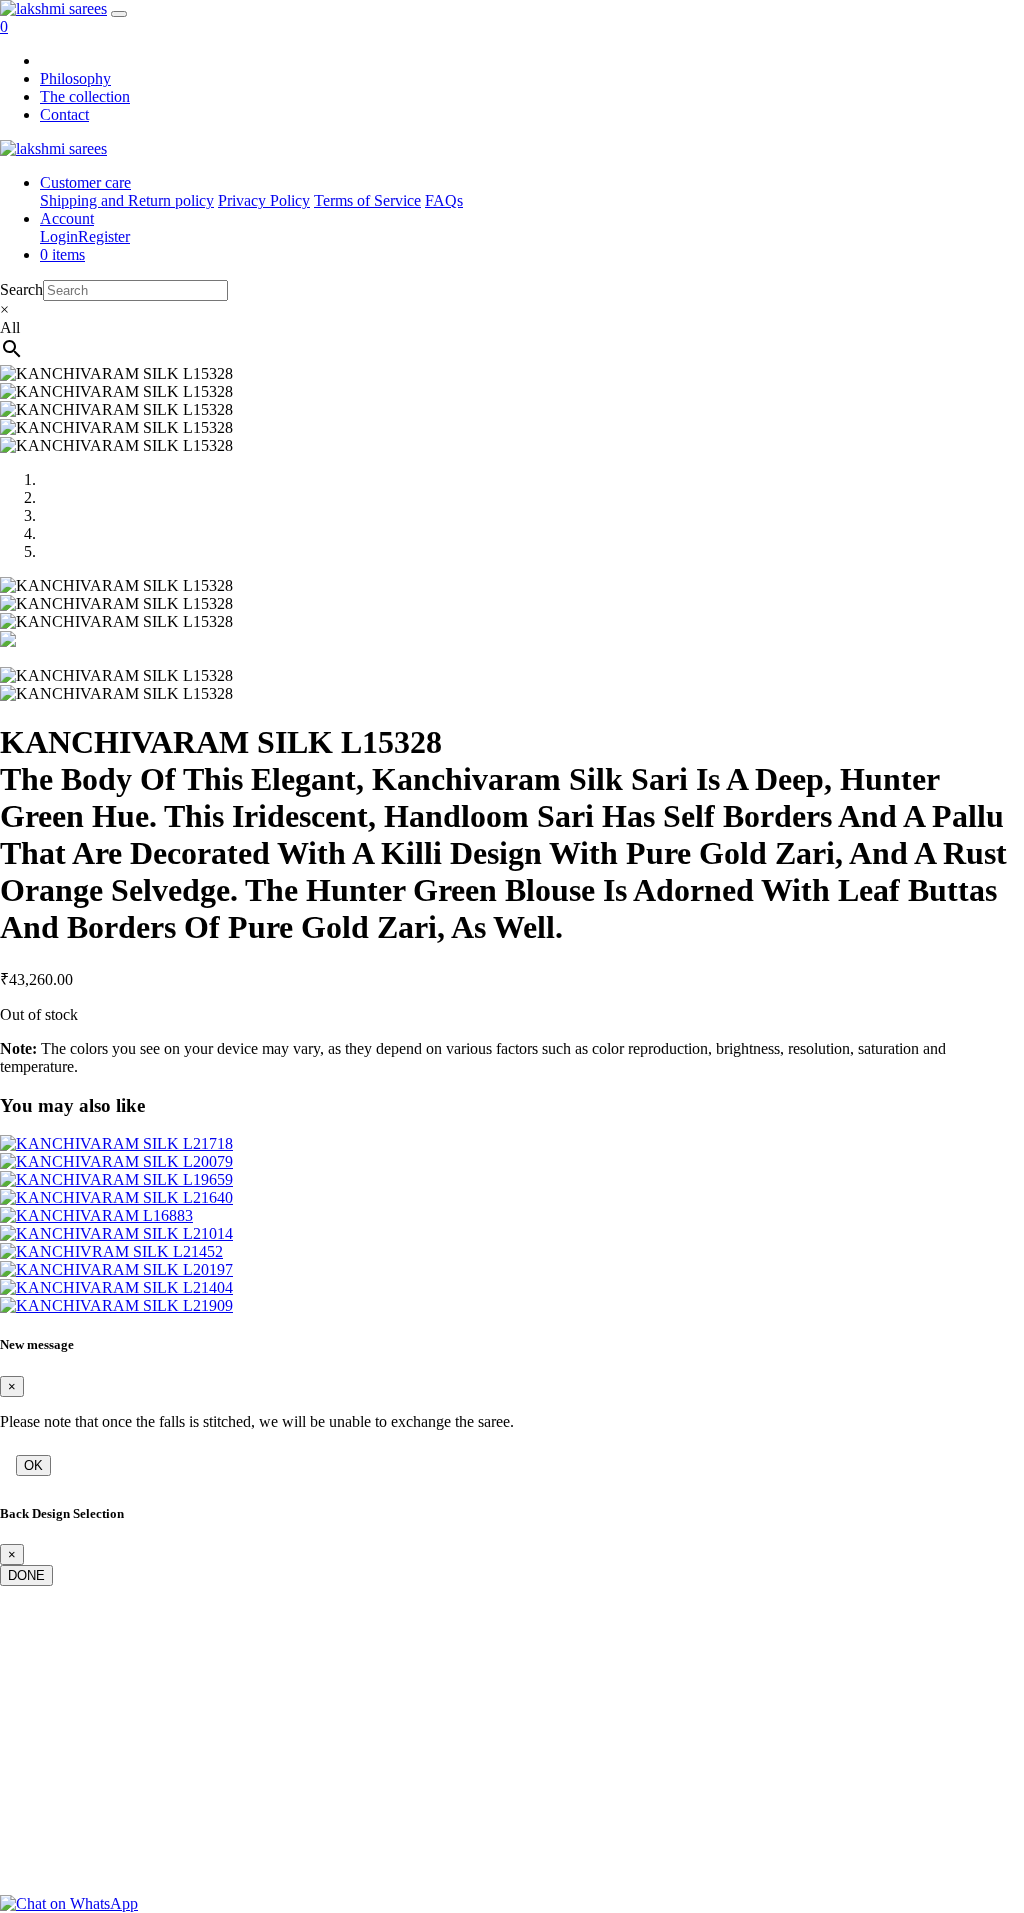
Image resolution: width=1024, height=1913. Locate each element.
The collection (85, 96)
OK (33, 1465)
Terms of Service (367, 200)
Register (104, 236)
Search (21, 289)
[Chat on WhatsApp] (69, 1903)
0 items (62, 254)
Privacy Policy (264, 200)
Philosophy (75, 78)
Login (59, 236)
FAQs (444, 200)
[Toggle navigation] (119, 14)
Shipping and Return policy (127, 200)
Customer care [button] (85, 182)
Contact (64, 114)
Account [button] (67, 218)
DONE (26, 1575)
